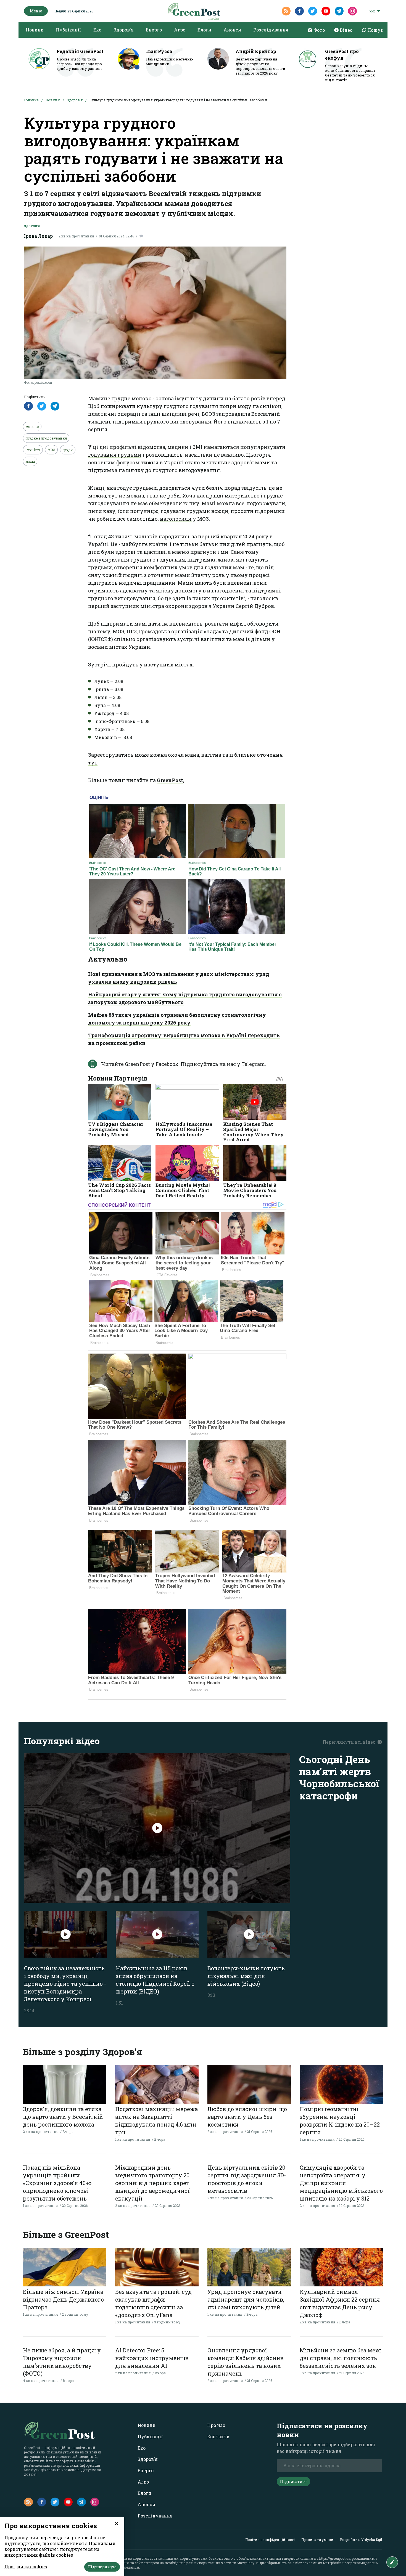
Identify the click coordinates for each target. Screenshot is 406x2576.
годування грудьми (115, 455)
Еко (97, 30)
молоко (32, 427)
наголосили (176, 519)
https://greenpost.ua (335, 2558)
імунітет (33, 450)
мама (30, 461)
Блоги (204, 30)
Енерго (154, 30)
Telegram (253, 1064)
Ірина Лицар (38, 236)
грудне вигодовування (46, 438)
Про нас (216, 2425)
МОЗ (51, 450)
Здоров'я (124, 30)
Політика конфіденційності (270, 2540)
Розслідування (271, 30)
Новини (35, 30)
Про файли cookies (26, 2566)
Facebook (167, 1064)
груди (68, 450)
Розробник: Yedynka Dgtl (361, 2540)
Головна (31, 100)
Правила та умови (317, 2540)
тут (93, 763)
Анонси (232, 30)
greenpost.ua (154, 2563)
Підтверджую (102, 2567)
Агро (180, 30)
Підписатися (293, 2481)
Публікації (68, 30)
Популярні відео (62, 1741)
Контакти (218, 2436)
